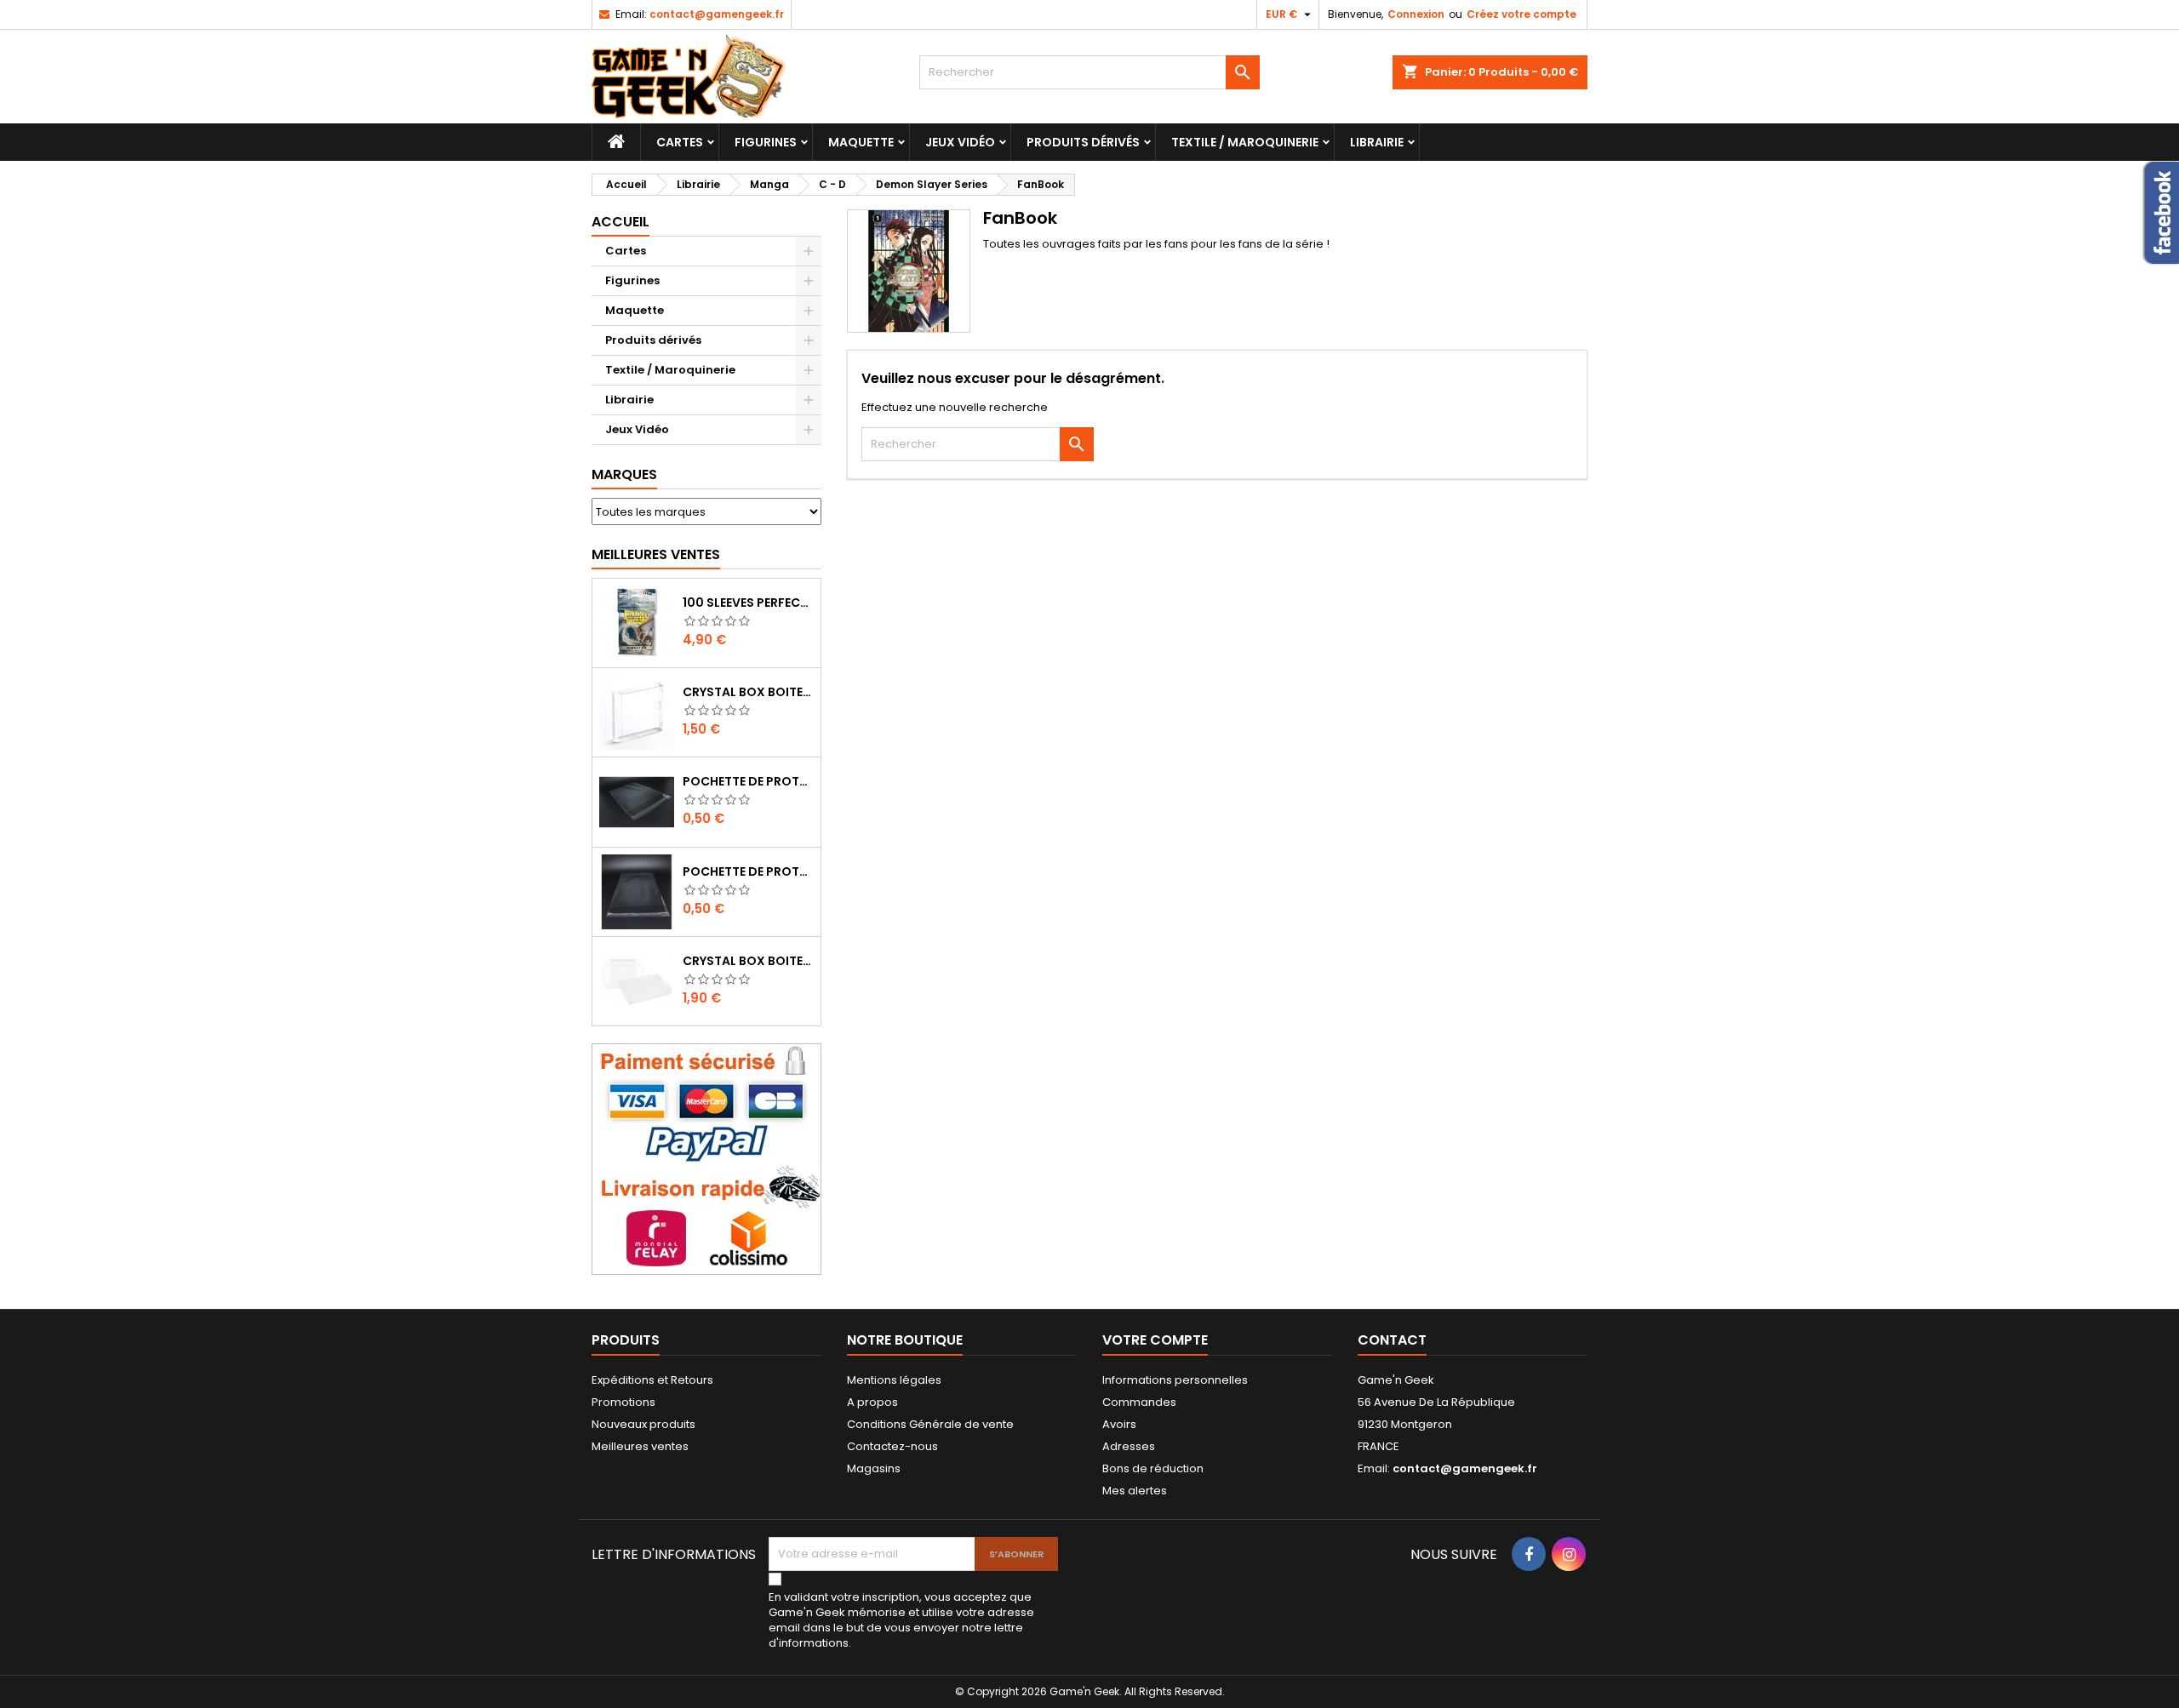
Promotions (623, 1402)
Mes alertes (1135, 1491)
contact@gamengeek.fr (717, 14)
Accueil (621, 222)
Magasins (874, 1468)
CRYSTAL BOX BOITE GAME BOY (748, 692)
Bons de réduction (1153, 1468)
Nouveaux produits (643, 1424)
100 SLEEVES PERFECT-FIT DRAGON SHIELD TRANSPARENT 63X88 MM (748, 603)
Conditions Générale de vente (930, 1424)
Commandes (1139, 1402)
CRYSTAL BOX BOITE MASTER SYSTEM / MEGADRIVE (748, 961)
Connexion (1416, 14)
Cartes (680, 142)
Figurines (766, 142)
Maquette (861, 142)
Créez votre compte (1521, 14)
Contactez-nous (892, 1446)
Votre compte (1155, 1340)
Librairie (1377, 142)
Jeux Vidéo (960, 142)
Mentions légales (894, 1380)
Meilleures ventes (640, 1446)
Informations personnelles (1175, 1380)
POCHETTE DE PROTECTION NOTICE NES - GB (748, 781)
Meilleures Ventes (656, 554)
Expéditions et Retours (652, 1380)
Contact (1392, 1340)
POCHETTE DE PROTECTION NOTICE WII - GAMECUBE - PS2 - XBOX (748, 871)
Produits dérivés (1083, 142)
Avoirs (1119, 1424)
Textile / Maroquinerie (1245, 142)
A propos (872, 1402)
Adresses (1129, 1446)
